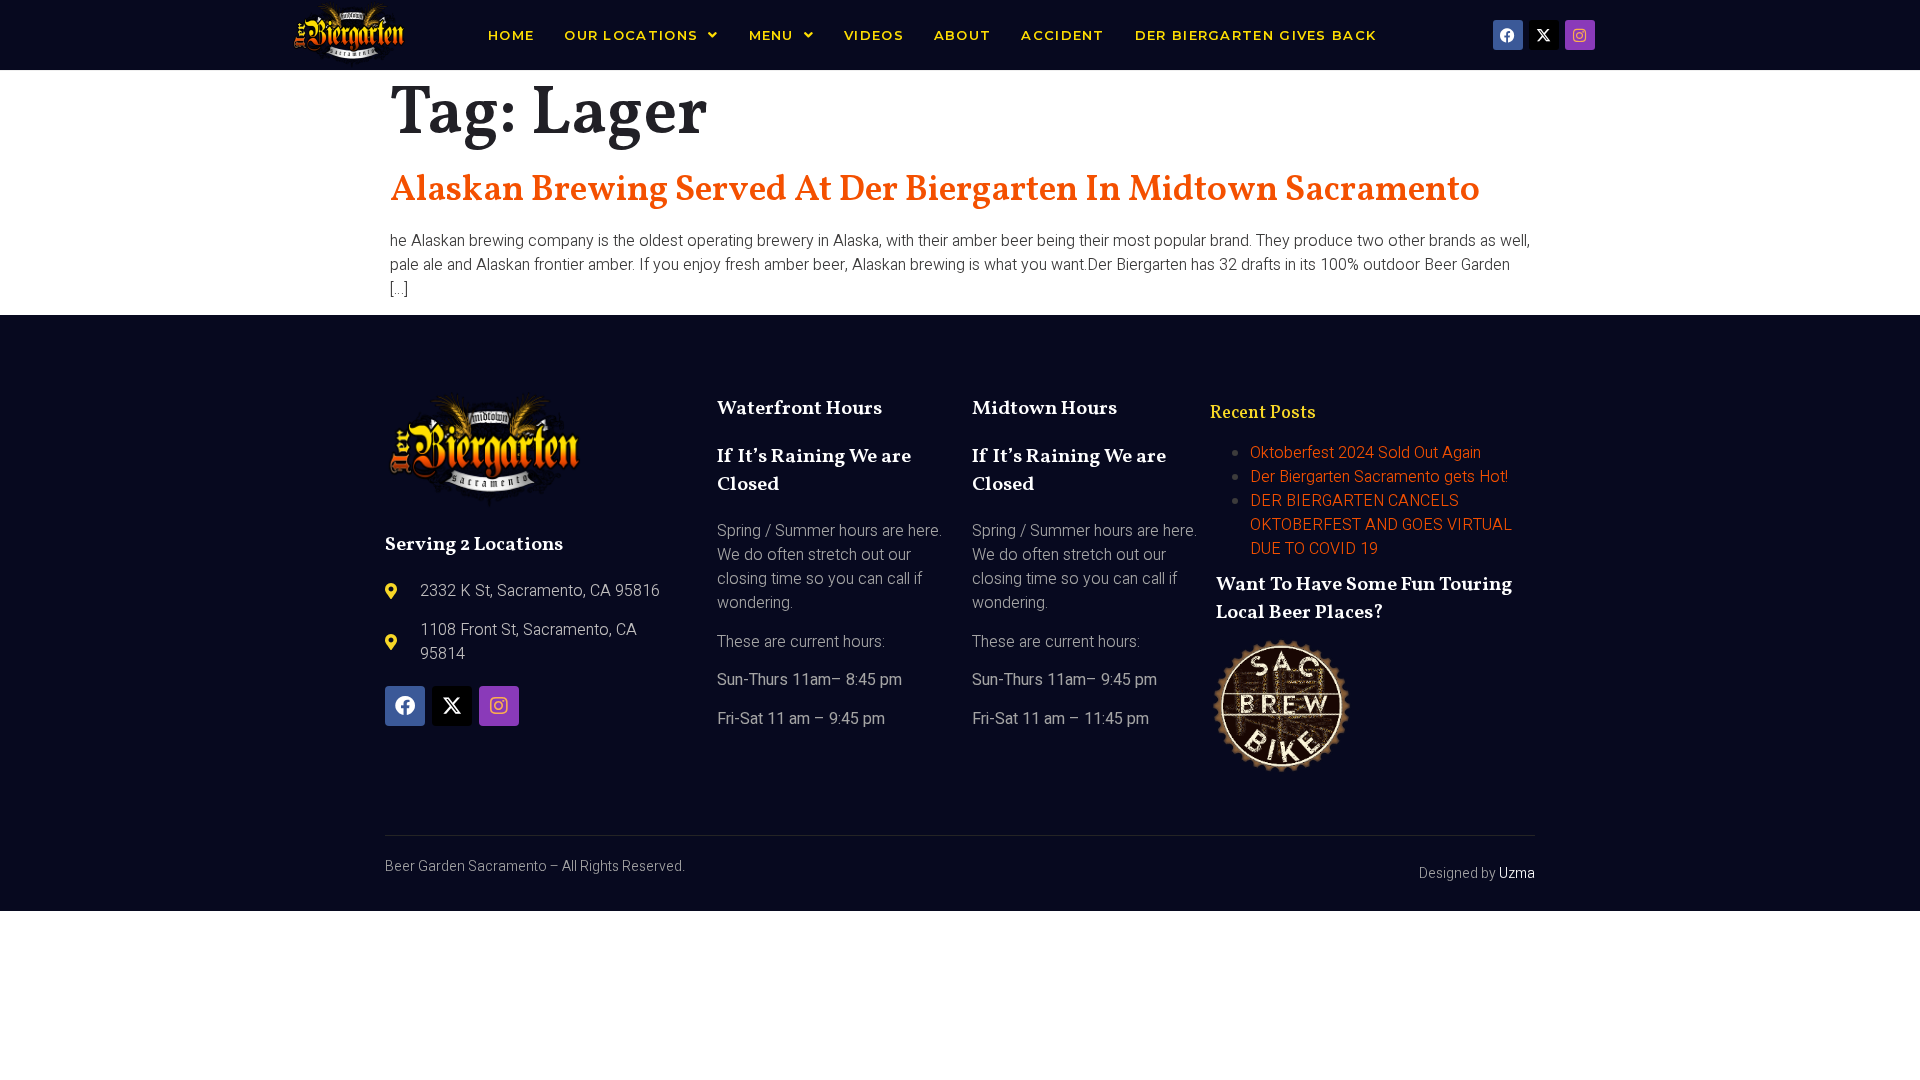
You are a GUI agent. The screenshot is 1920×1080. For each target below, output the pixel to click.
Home (511, 35)
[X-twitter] (1544, 35)
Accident (1062, 35)
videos (874, 35)
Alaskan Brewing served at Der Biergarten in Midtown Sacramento (935, 191)
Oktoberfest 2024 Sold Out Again (1365, 453)
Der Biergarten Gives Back (1256, 35)
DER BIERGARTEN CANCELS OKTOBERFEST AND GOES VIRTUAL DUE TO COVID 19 (1381, 525)
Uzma (1517, 873)
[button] (641, 35)
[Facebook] (1508, 35)
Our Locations (631, 35)
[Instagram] (1580, 35)
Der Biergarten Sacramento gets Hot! (1379, 477)
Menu (771, 35)
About (963, 35)
